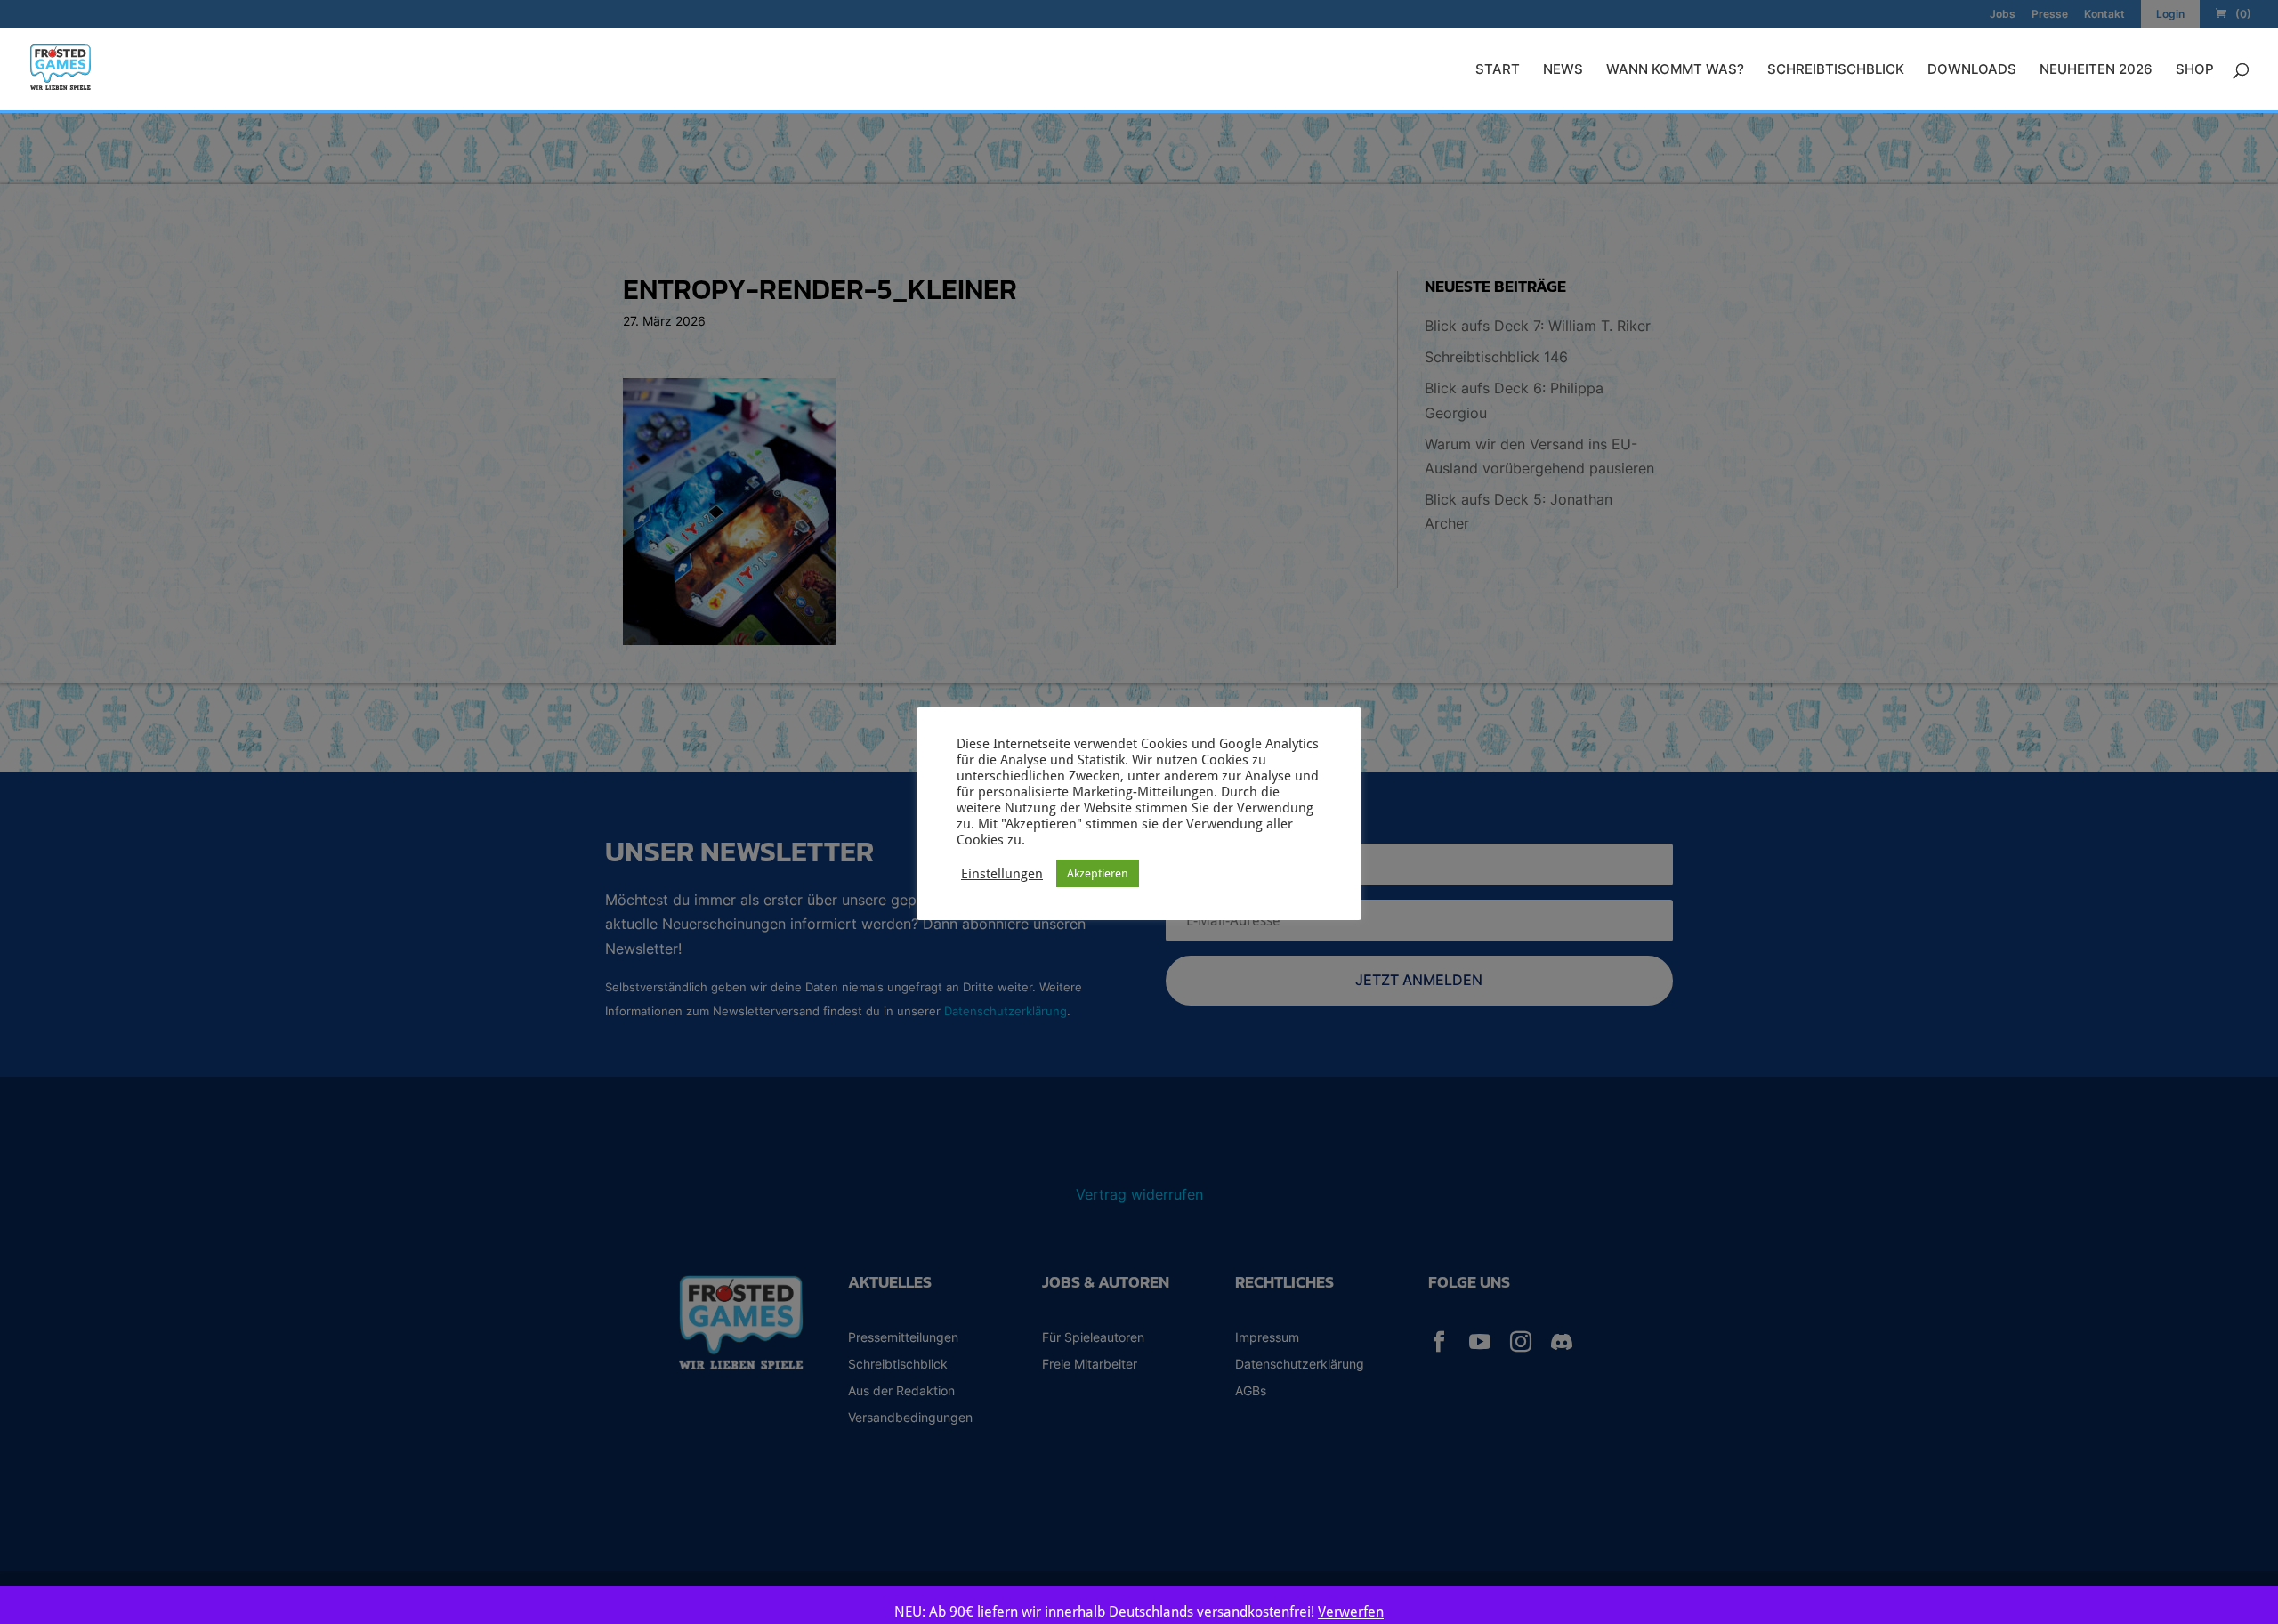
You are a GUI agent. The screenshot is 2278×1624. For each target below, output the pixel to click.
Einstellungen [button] (1002, 873)
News (1563, 70)
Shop (2195, 70)
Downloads (1972, 70)
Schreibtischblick (1836, 70)
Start (1498, 70)
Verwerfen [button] (1351, 1612)
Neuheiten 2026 (2096, 70)
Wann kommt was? (1675, 70)
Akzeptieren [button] (1098, 873)
